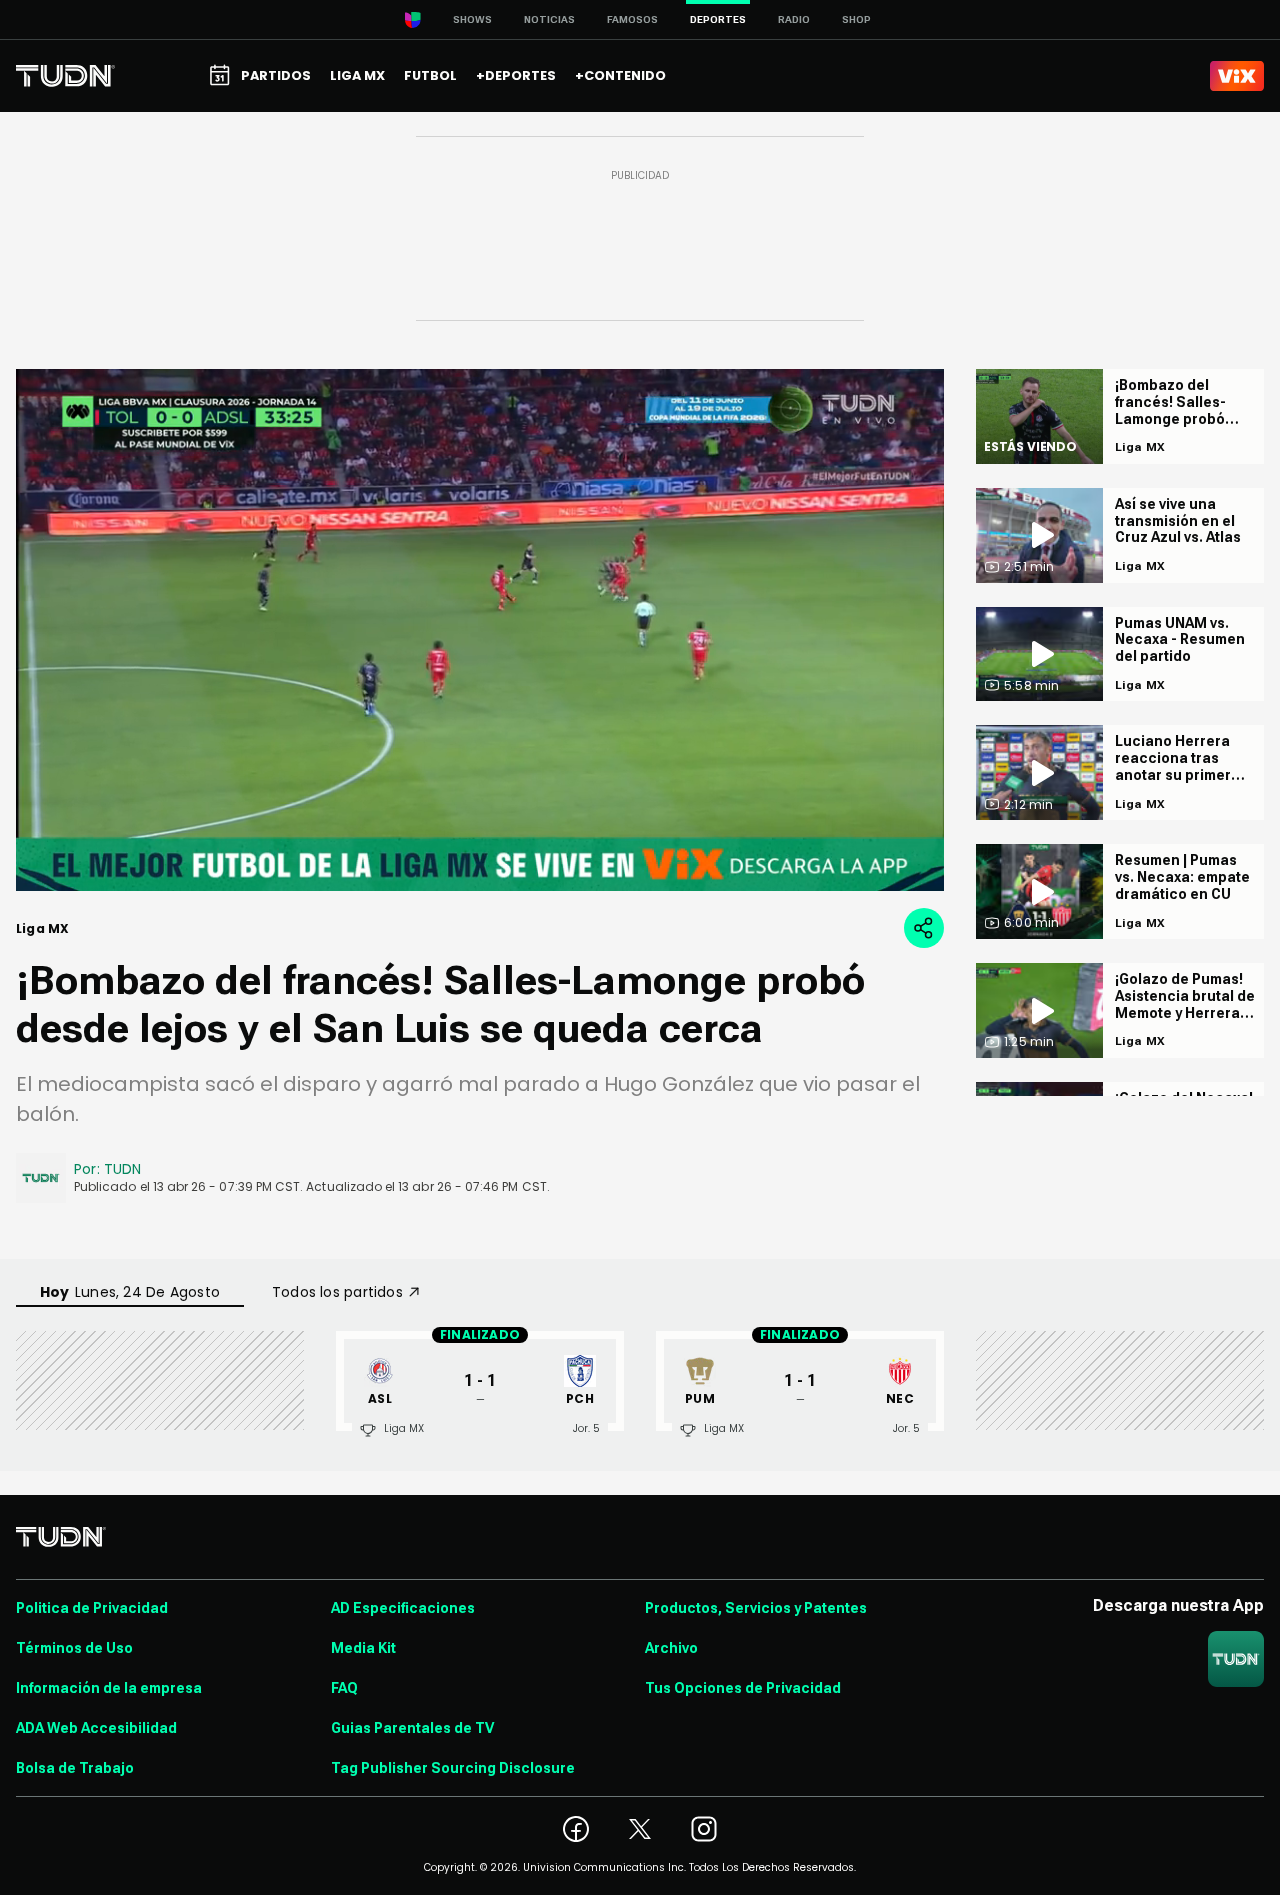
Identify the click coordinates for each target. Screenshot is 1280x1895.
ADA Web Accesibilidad (96, 1728)
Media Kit (363, 1648)
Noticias (549, 19)
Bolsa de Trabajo (75, 1768)
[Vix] (1237, 76)
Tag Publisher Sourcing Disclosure (453, 1768)
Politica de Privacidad (92, 1608)
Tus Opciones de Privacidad (743, 1688)
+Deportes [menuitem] (516, 75)
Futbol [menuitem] (430, 75)
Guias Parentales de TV (412, 1728)
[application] (480, 630)
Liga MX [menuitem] (357, 75)
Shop (856, 19)
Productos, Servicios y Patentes (756, 1608)
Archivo (671, 1648)
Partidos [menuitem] (276, 75)
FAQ (344, 1688)
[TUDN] (65, 76)
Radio (794, 19)
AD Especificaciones (403, 1608)
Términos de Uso (74, 1648)
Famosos (632, 19)
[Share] (924, 928)
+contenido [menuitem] (620, 75)
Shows (472, 19)
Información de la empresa (109, 1688)
